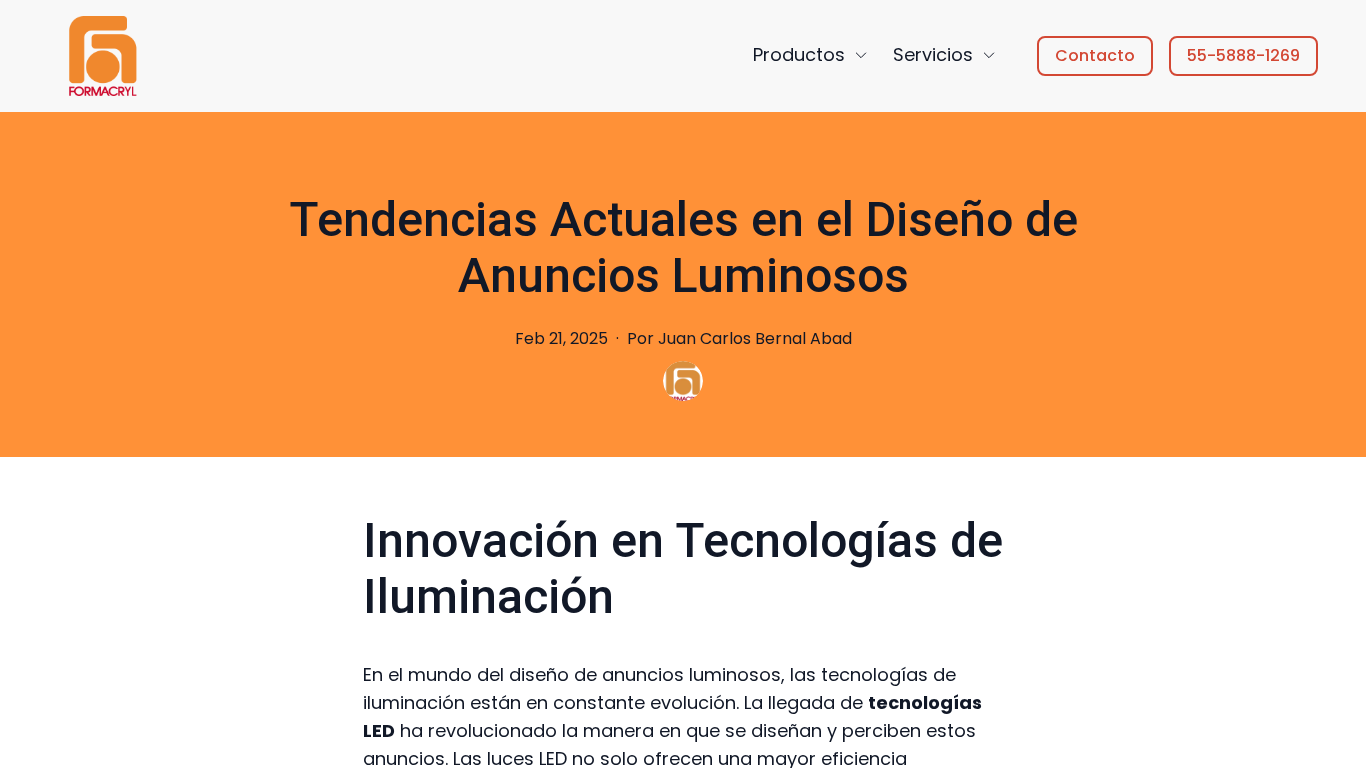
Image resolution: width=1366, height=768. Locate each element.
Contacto (1095, 55)
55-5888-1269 (1243, 55)
